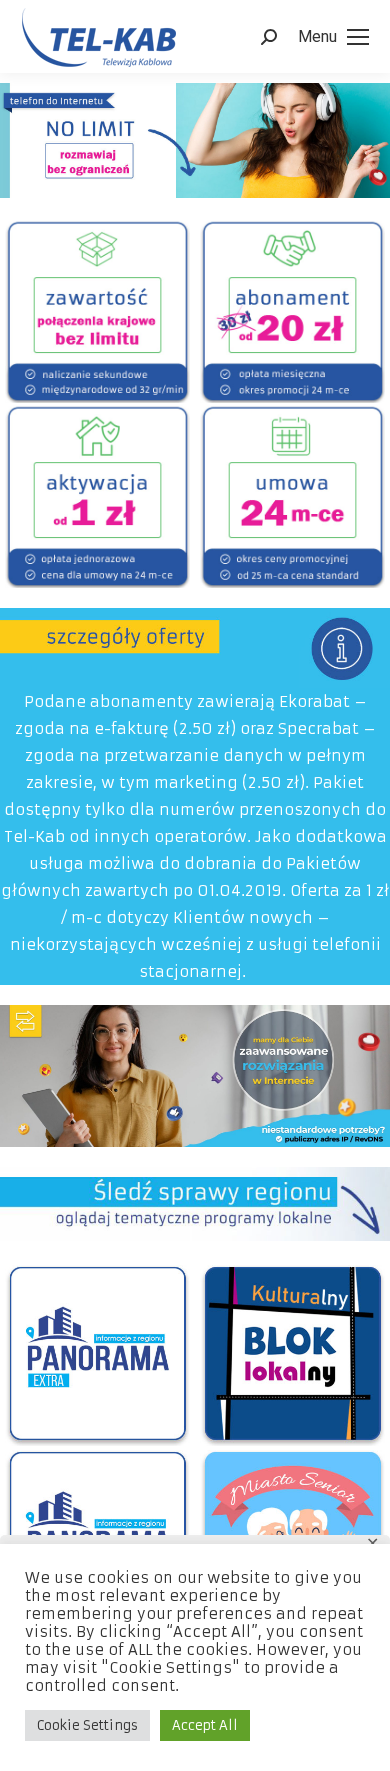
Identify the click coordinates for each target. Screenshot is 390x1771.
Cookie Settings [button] (87, 1725)
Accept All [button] (205, 1725)
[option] (97, 310)
